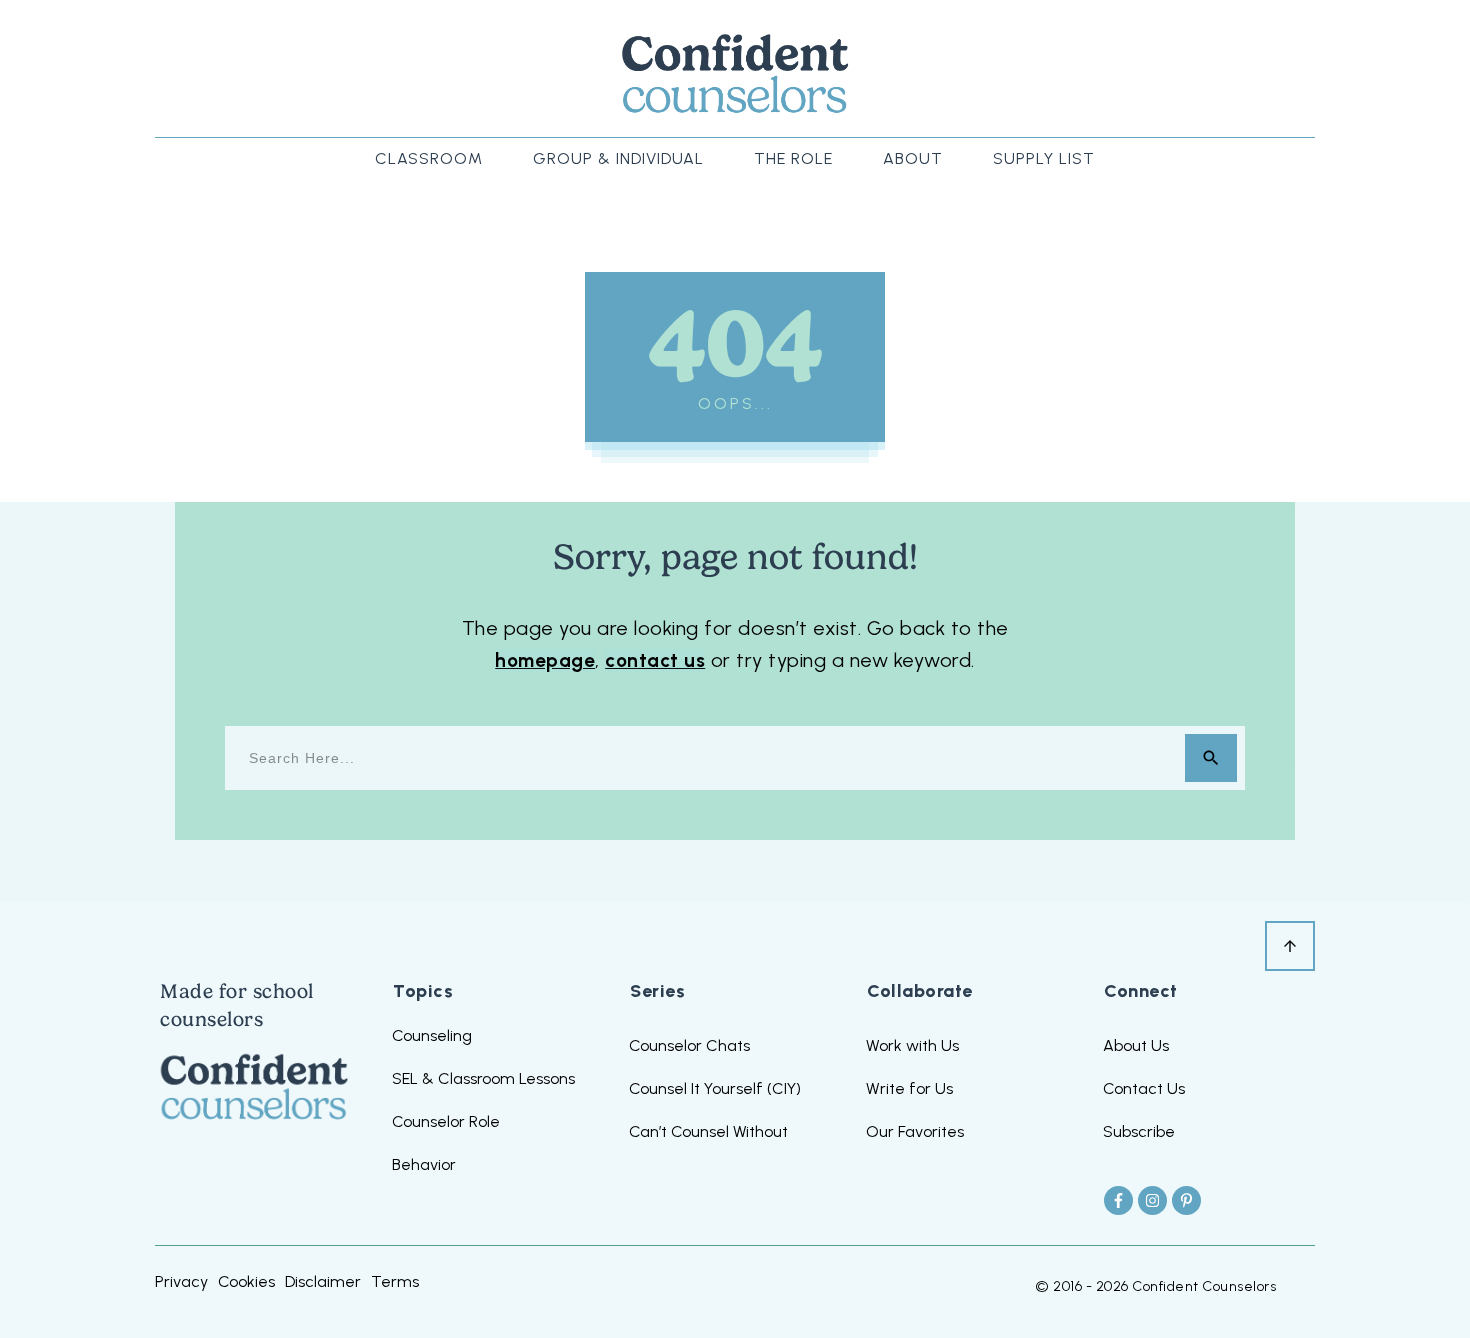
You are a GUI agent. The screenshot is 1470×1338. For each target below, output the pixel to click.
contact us (655, 660)
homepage (545, 660)
